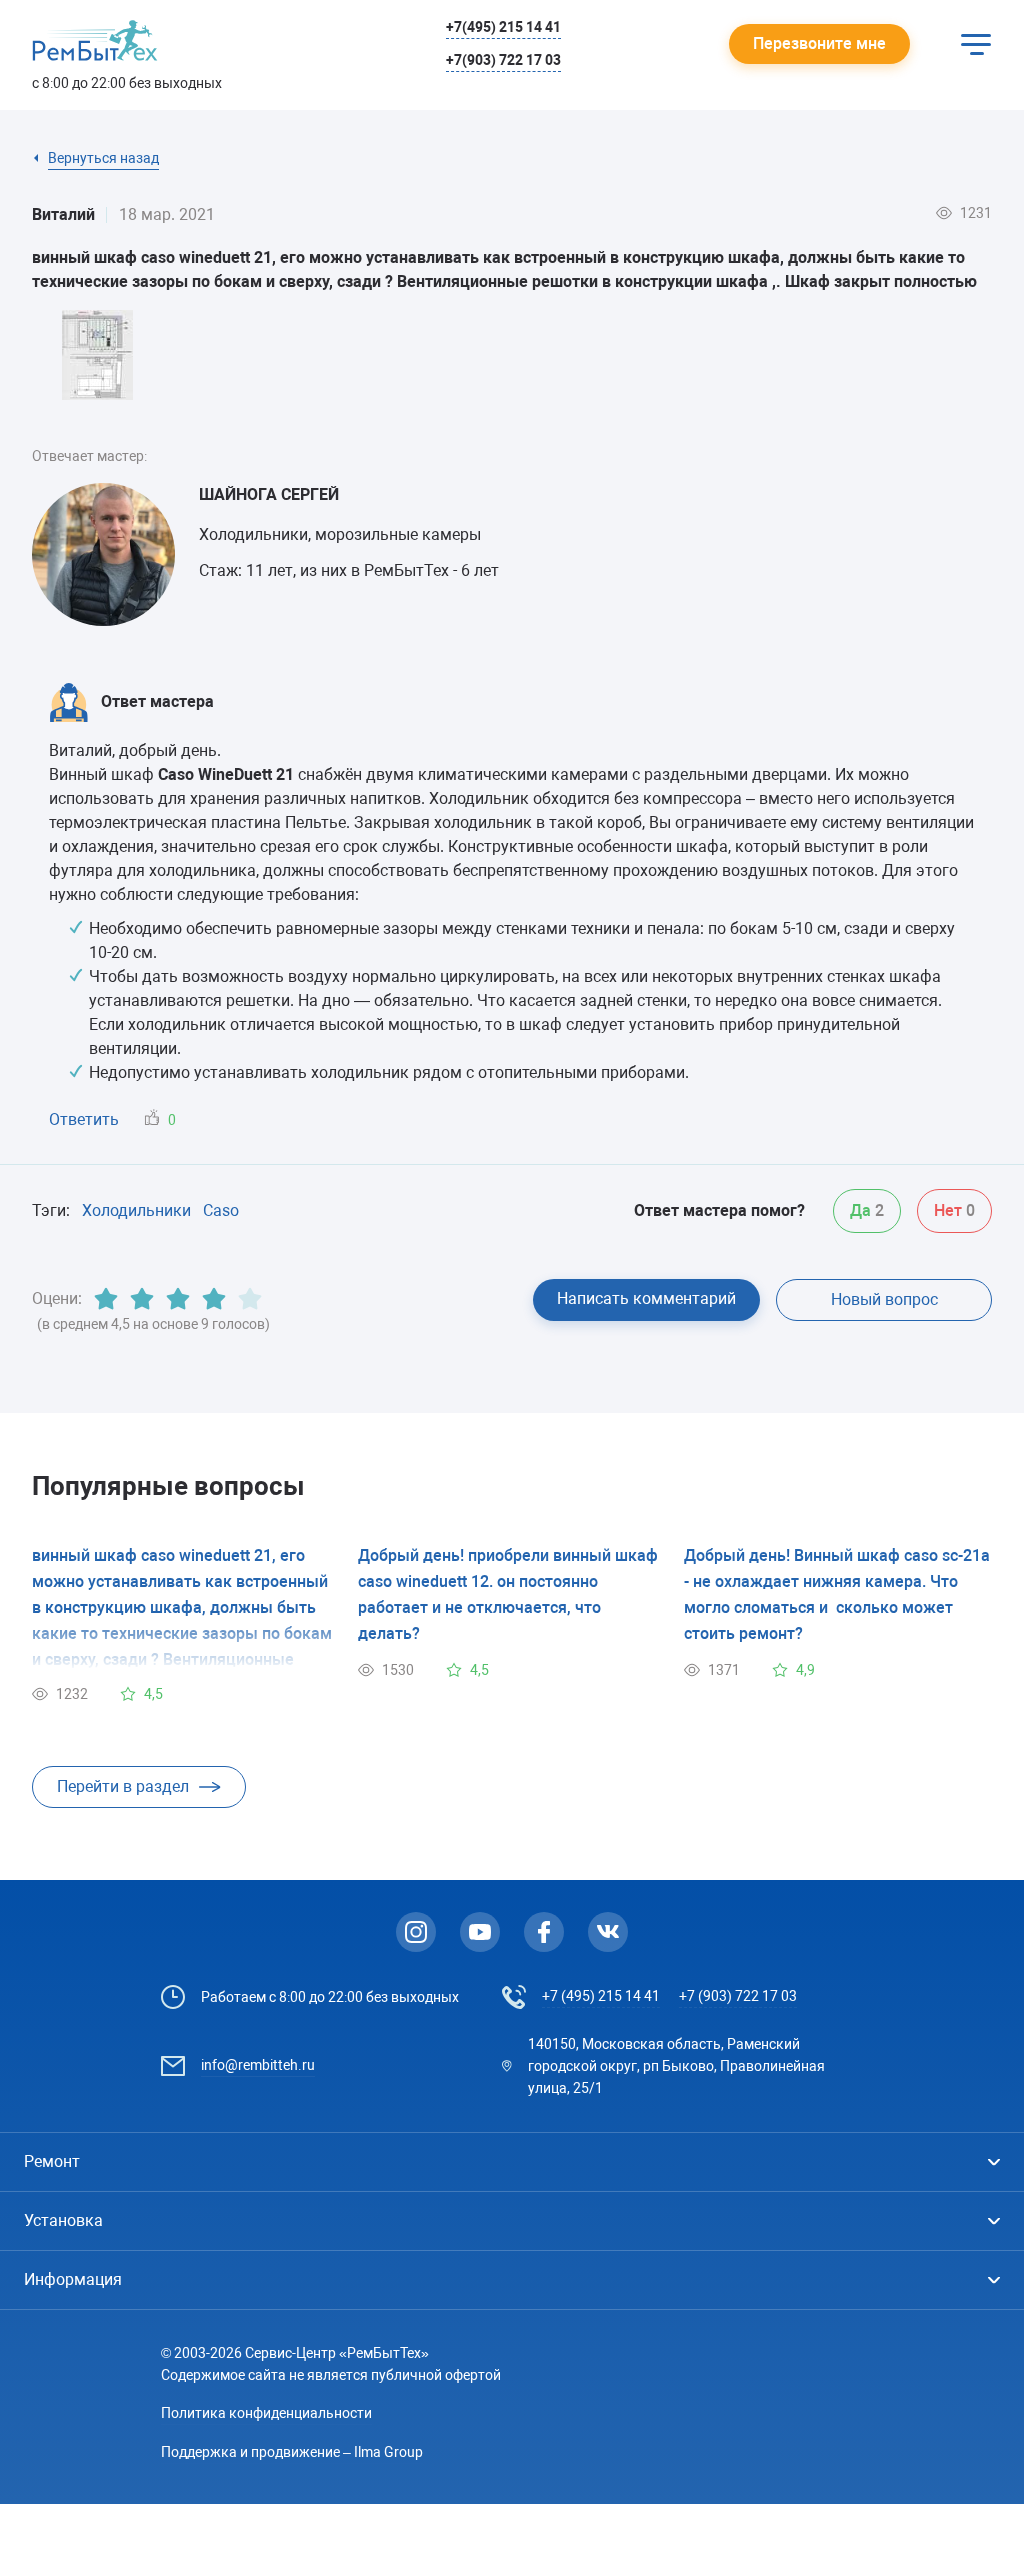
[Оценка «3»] (178, 1299)
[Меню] (976, 44)
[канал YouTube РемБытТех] (480, 1932)
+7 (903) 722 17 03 (738, 1996)
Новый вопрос (884, 1299)
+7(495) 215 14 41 (503, 27)
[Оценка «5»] (250, 1299)
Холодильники (136, 1210)
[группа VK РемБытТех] (608, 1932)
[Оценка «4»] (214, 1299)
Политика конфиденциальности (266, 2413)
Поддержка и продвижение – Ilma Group (292, 2452)
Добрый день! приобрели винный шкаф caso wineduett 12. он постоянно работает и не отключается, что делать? (510, 1594)
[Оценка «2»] (142, 1299)
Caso (221, 1210)
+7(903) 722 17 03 (503, 60)
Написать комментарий (646, 1298)
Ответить (84, 1119)
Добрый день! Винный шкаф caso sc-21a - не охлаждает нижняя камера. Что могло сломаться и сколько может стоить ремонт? (837, 1594)
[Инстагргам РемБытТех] (416, 1932)
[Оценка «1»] (106, 1299)
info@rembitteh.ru (258, 2065)
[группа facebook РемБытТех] (544, 1932)
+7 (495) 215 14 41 (601, 1996)
